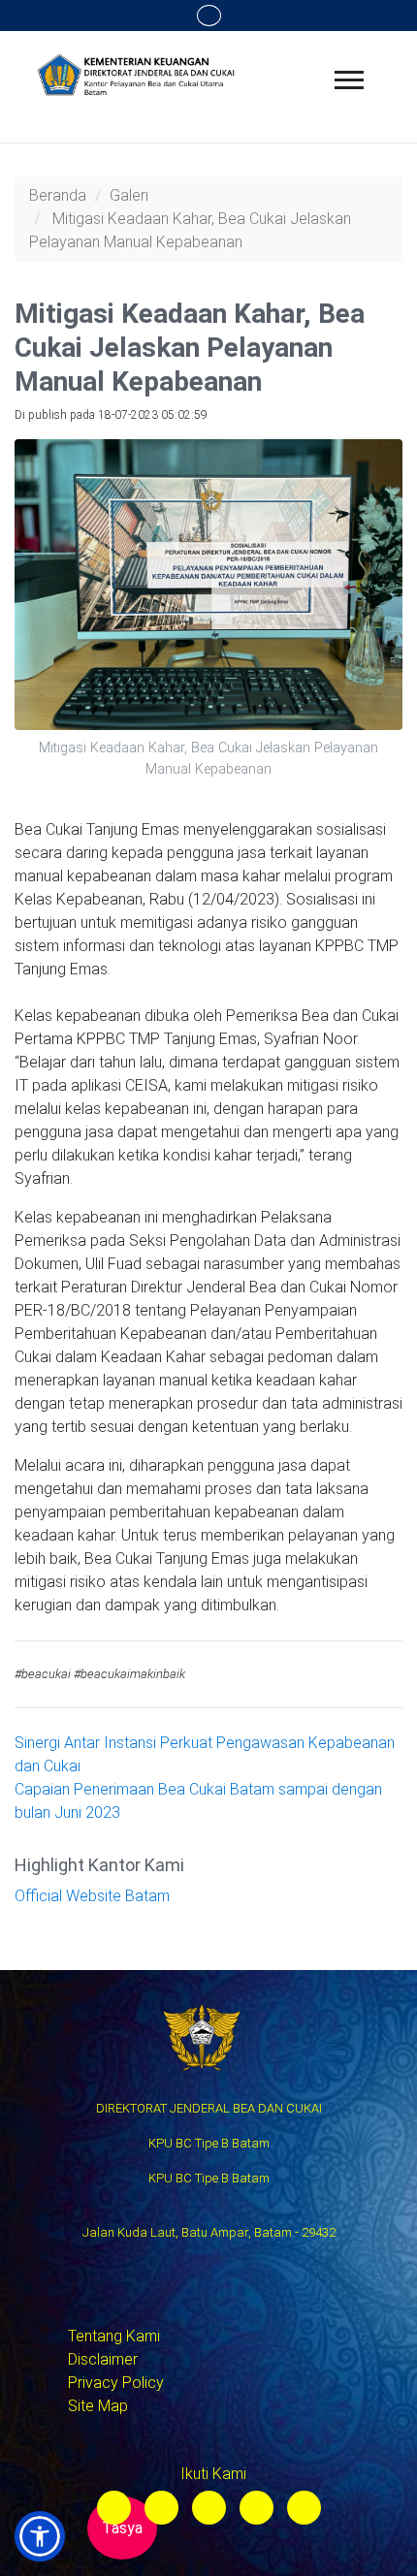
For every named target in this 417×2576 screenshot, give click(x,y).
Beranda (58, 195)
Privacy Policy (116, 2383)
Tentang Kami (114, 2336)
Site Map (98, 2406)
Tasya (122, 2528)
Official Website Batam (92, 1896)
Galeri (129, 195)
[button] (40, 2536)
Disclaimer (103, 2359)
